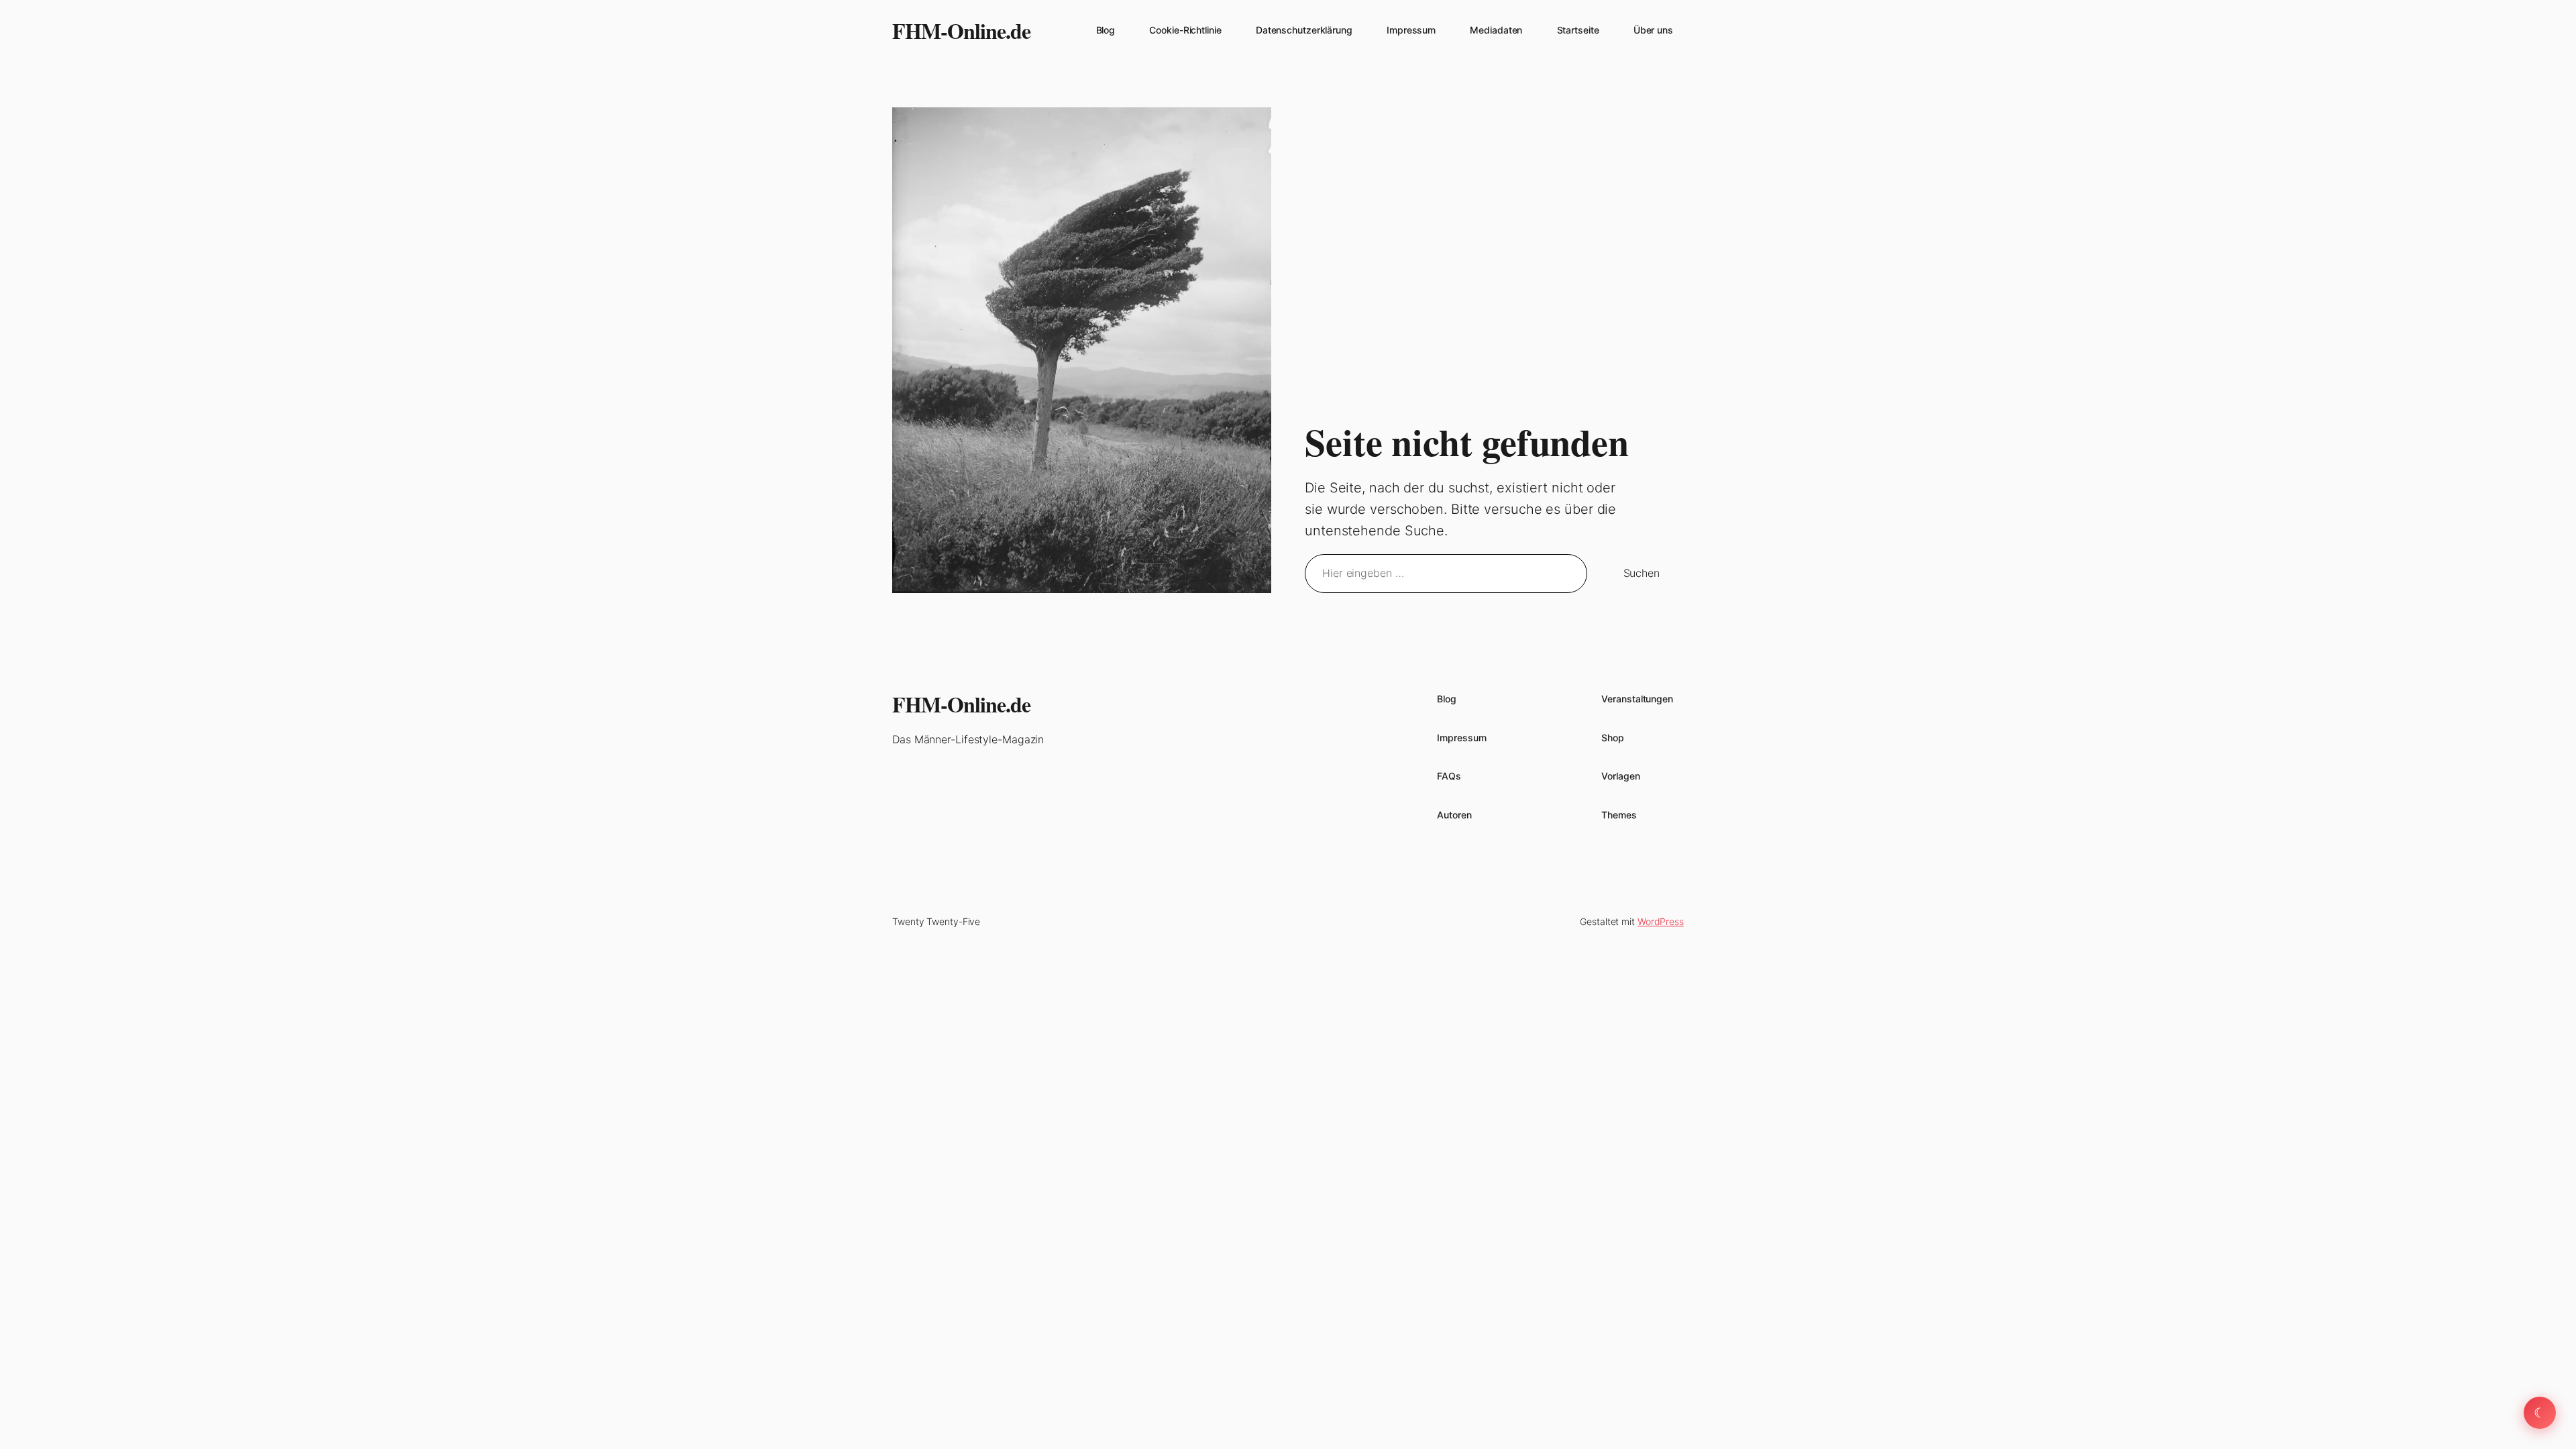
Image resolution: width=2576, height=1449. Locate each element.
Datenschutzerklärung (1304, 30)
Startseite (1578, 30)
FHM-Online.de (961, 31)
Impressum (1411, 30)
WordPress (1661, 921)
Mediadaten (1496, 30)
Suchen (1642, 573)
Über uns (1653, 30)
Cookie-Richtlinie (1185, 30)
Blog (1106, 30)
